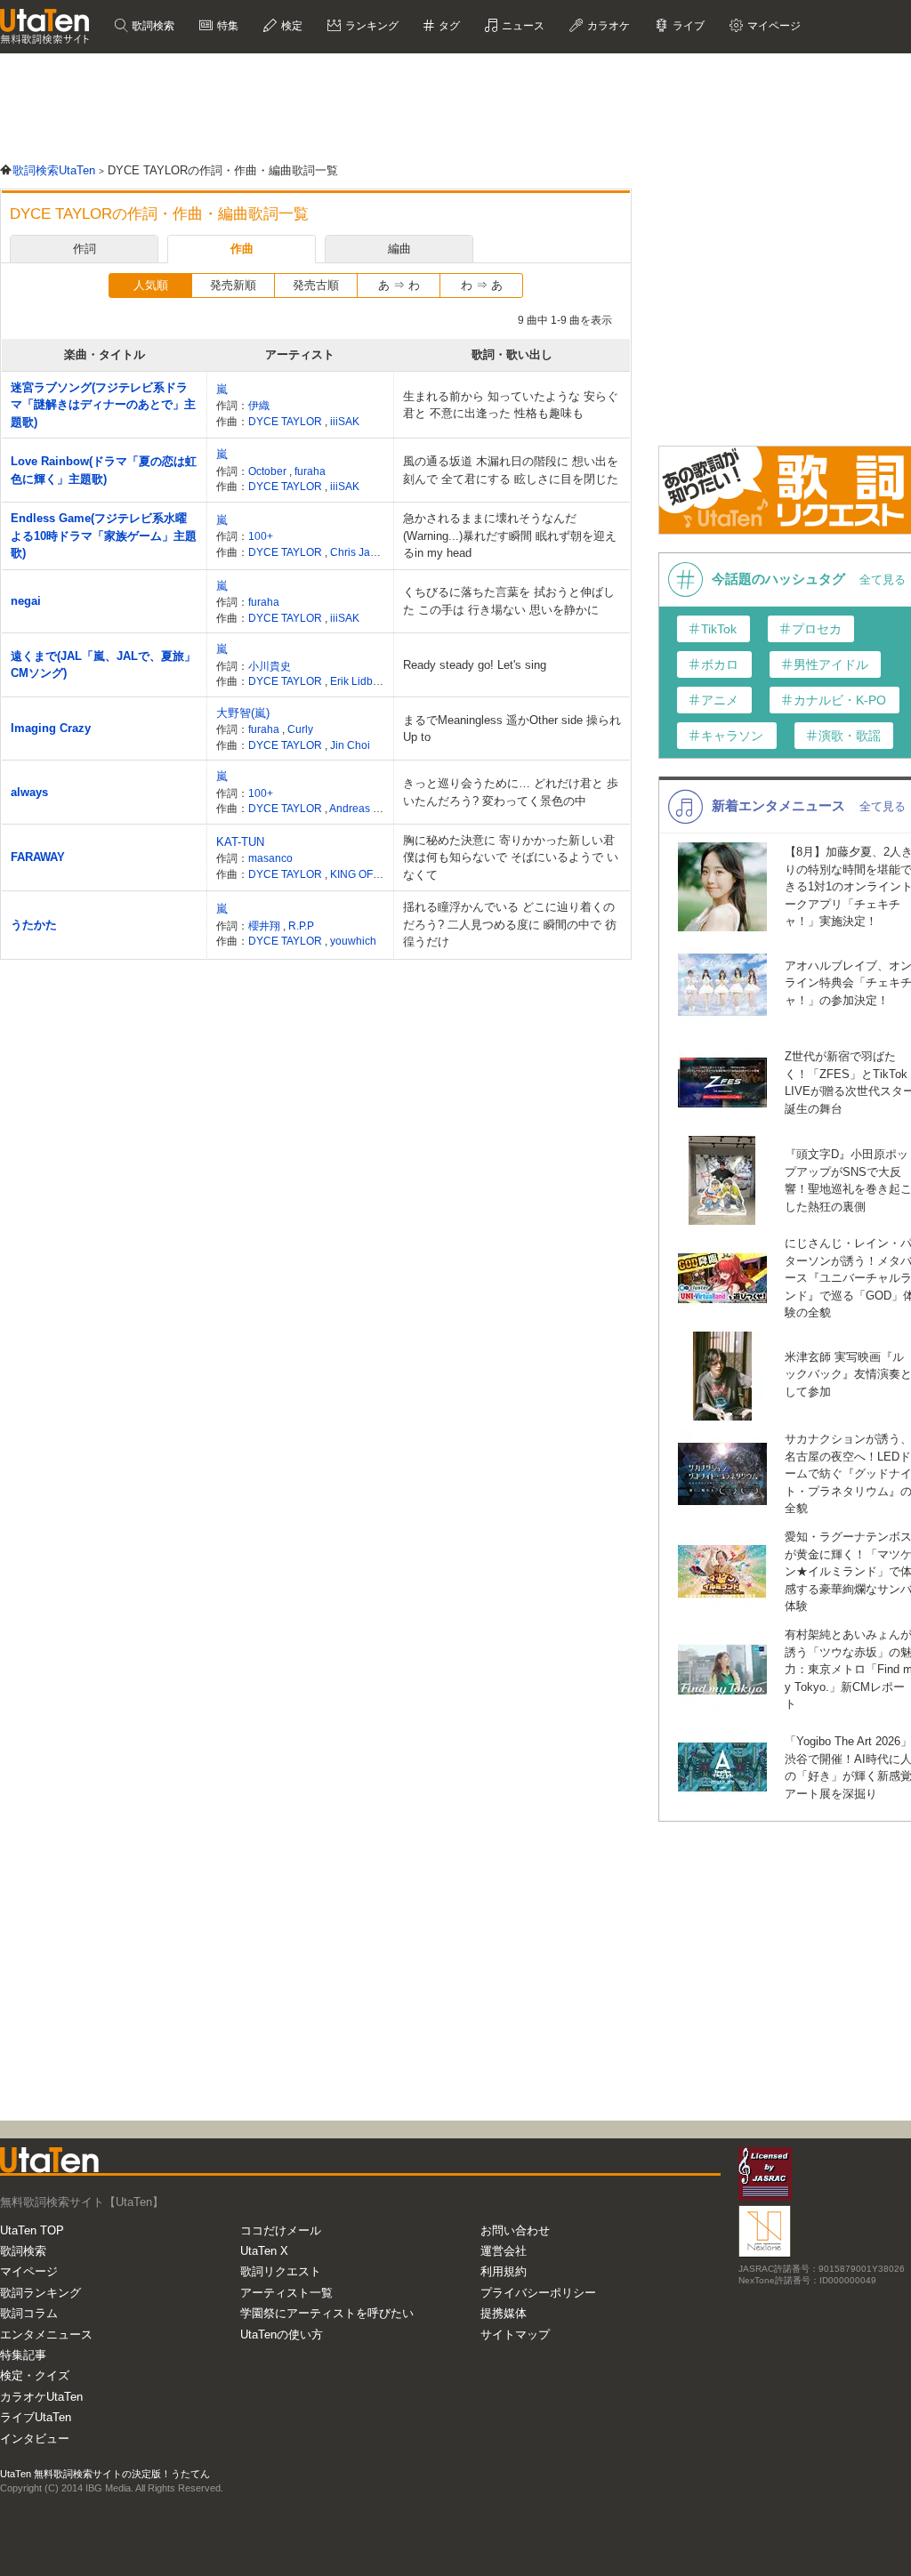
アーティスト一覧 (286, 2293)
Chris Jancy (359, 552)
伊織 (259, 405)
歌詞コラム (29, 2313)
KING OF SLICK (368, 874)
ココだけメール (281, 2230)
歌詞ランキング (40, 2293)
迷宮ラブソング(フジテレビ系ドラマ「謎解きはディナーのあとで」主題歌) (103, 405)
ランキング (371, 26)
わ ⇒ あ (482, 285)
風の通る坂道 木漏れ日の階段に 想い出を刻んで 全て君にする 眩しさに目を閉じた (511, 470)
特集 (226, 26)
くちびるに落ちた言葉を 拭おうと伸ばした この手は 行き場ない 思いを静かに (509, 601)
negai (26, 601)
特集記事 (23, 2355)
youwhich (353, 941)
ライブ (687, 26)
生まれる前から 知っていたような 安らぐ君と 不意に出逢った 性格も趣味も (511, 405)
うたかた (34, 925)
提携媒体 (504, 2313)
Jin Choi (350, 745)
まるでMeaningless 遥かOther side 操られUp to (512, 729)
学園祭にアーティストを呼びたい (327, 2313)
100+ (261, 536)
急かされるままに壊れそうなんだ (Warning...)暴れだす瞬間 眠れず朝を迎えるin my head (510, 535)
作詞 (85, 249)
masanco (270, 858)
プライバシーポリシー (538, 2293)
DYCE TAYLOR (286, 421)
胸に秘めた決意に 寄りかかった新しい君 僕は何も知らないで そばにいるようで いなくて (511, 857)
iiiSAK (345, 421)
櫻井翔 (266, 926)
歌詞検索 (152, 26)
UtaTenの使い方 (282, 2334)
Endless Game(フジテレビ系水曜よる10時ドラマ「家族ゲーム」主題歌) (104, 535)
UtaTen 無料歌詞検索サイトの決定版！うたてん (105, 2474)
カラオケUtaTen (41, 2397)
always (29, 792)
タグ (448, 26)
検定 (290, 26)
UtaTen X (264, 2251)
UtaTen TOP (32, 2230)
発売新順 (233, 285)
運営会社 (504, 2251)
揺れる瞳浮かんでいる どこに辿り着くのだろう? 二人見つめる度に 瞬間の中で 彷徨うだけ (510, 924)
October (269, 471)
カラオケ (607, 26)
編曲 (399, 249)
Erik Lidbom (359, 681)
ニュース (522, 26)
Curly (300, 729)
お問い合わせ (515, 2230)
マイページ (29, 2271)
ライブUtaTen (36, 2417)
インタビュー (35, 2439)
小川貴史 (270, 666)
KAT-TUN (240, 842)
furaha (310, 471)
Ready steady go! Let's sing (475, 665)
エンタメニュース (46, 2334)
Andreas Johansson (378, 808)
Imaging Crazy (51, 728)
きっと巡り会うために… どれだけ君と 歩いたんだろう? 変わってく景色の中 (511, 792)
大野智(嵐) (243, 713)
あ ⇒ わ (399, 285)
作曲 (242, 249)
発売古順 (316, 285)
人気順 (151, 285)
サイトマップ (515, 2334)
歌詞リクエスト (281, 2271)
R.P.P (301, 926)
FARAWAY (38, 857)
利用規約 (504, 2271)
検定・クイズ (35, 2375)
